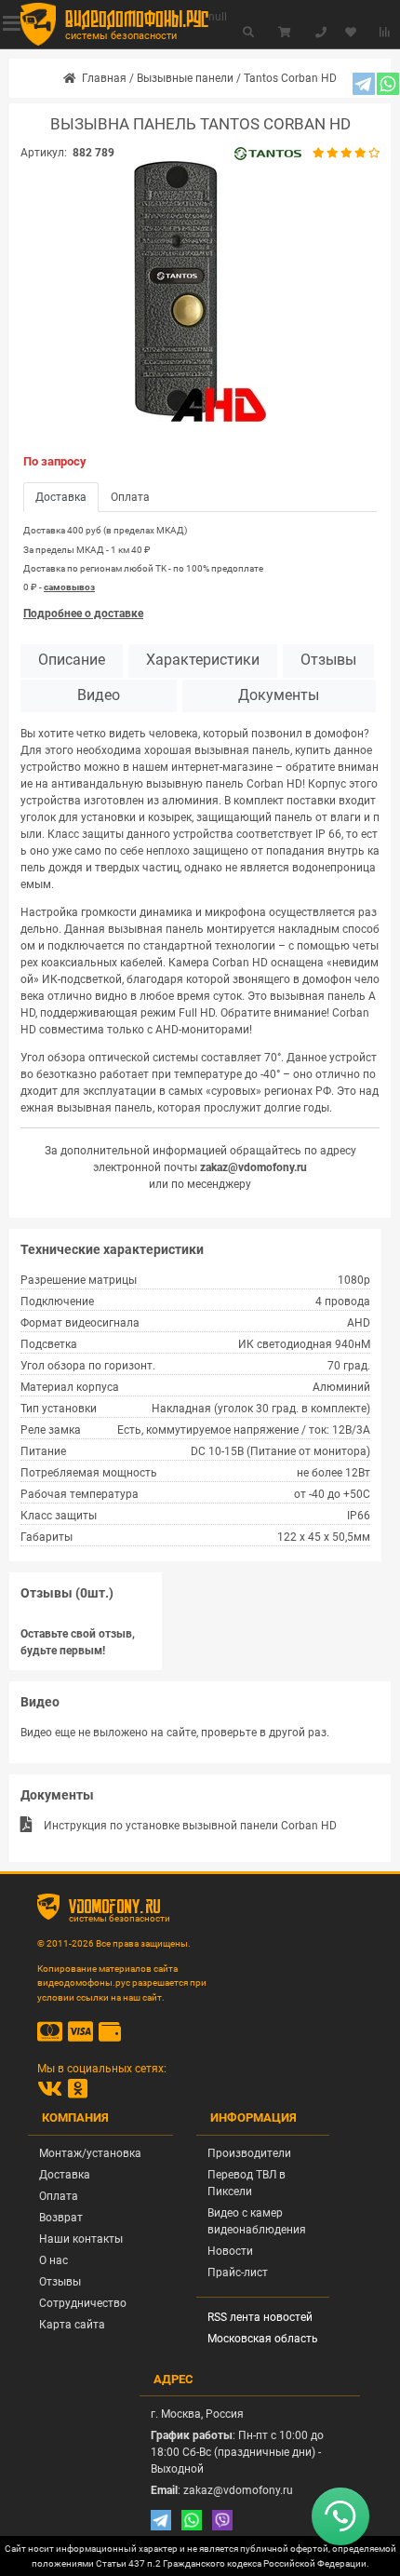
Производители (249, 2153)
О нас (53, 2260)
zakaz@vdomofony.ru (253, 1167)
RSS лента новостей (260, 2317)
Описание (72, 660)
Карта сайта (72, 2325)
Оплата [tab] (130, 497)
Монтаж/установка (90, 2153)
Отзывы (328, 660)
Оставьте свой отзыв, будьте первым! (78, 1642)
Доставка (65, 2175)
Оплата (59, 2196)
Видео (99, 695)
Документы (279, 695)
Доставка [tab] (61, 497)
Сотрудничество (83, 2303)
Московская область (263, 2339)
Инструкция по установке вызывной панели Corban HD (190, 1826)
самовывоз (69, 587)
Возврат (61, 2218)
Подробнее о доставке (83, 614)
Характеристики (203, 660)
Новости (230, 2251)
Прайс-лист (238, 2273)
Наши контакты (81, 2239)
